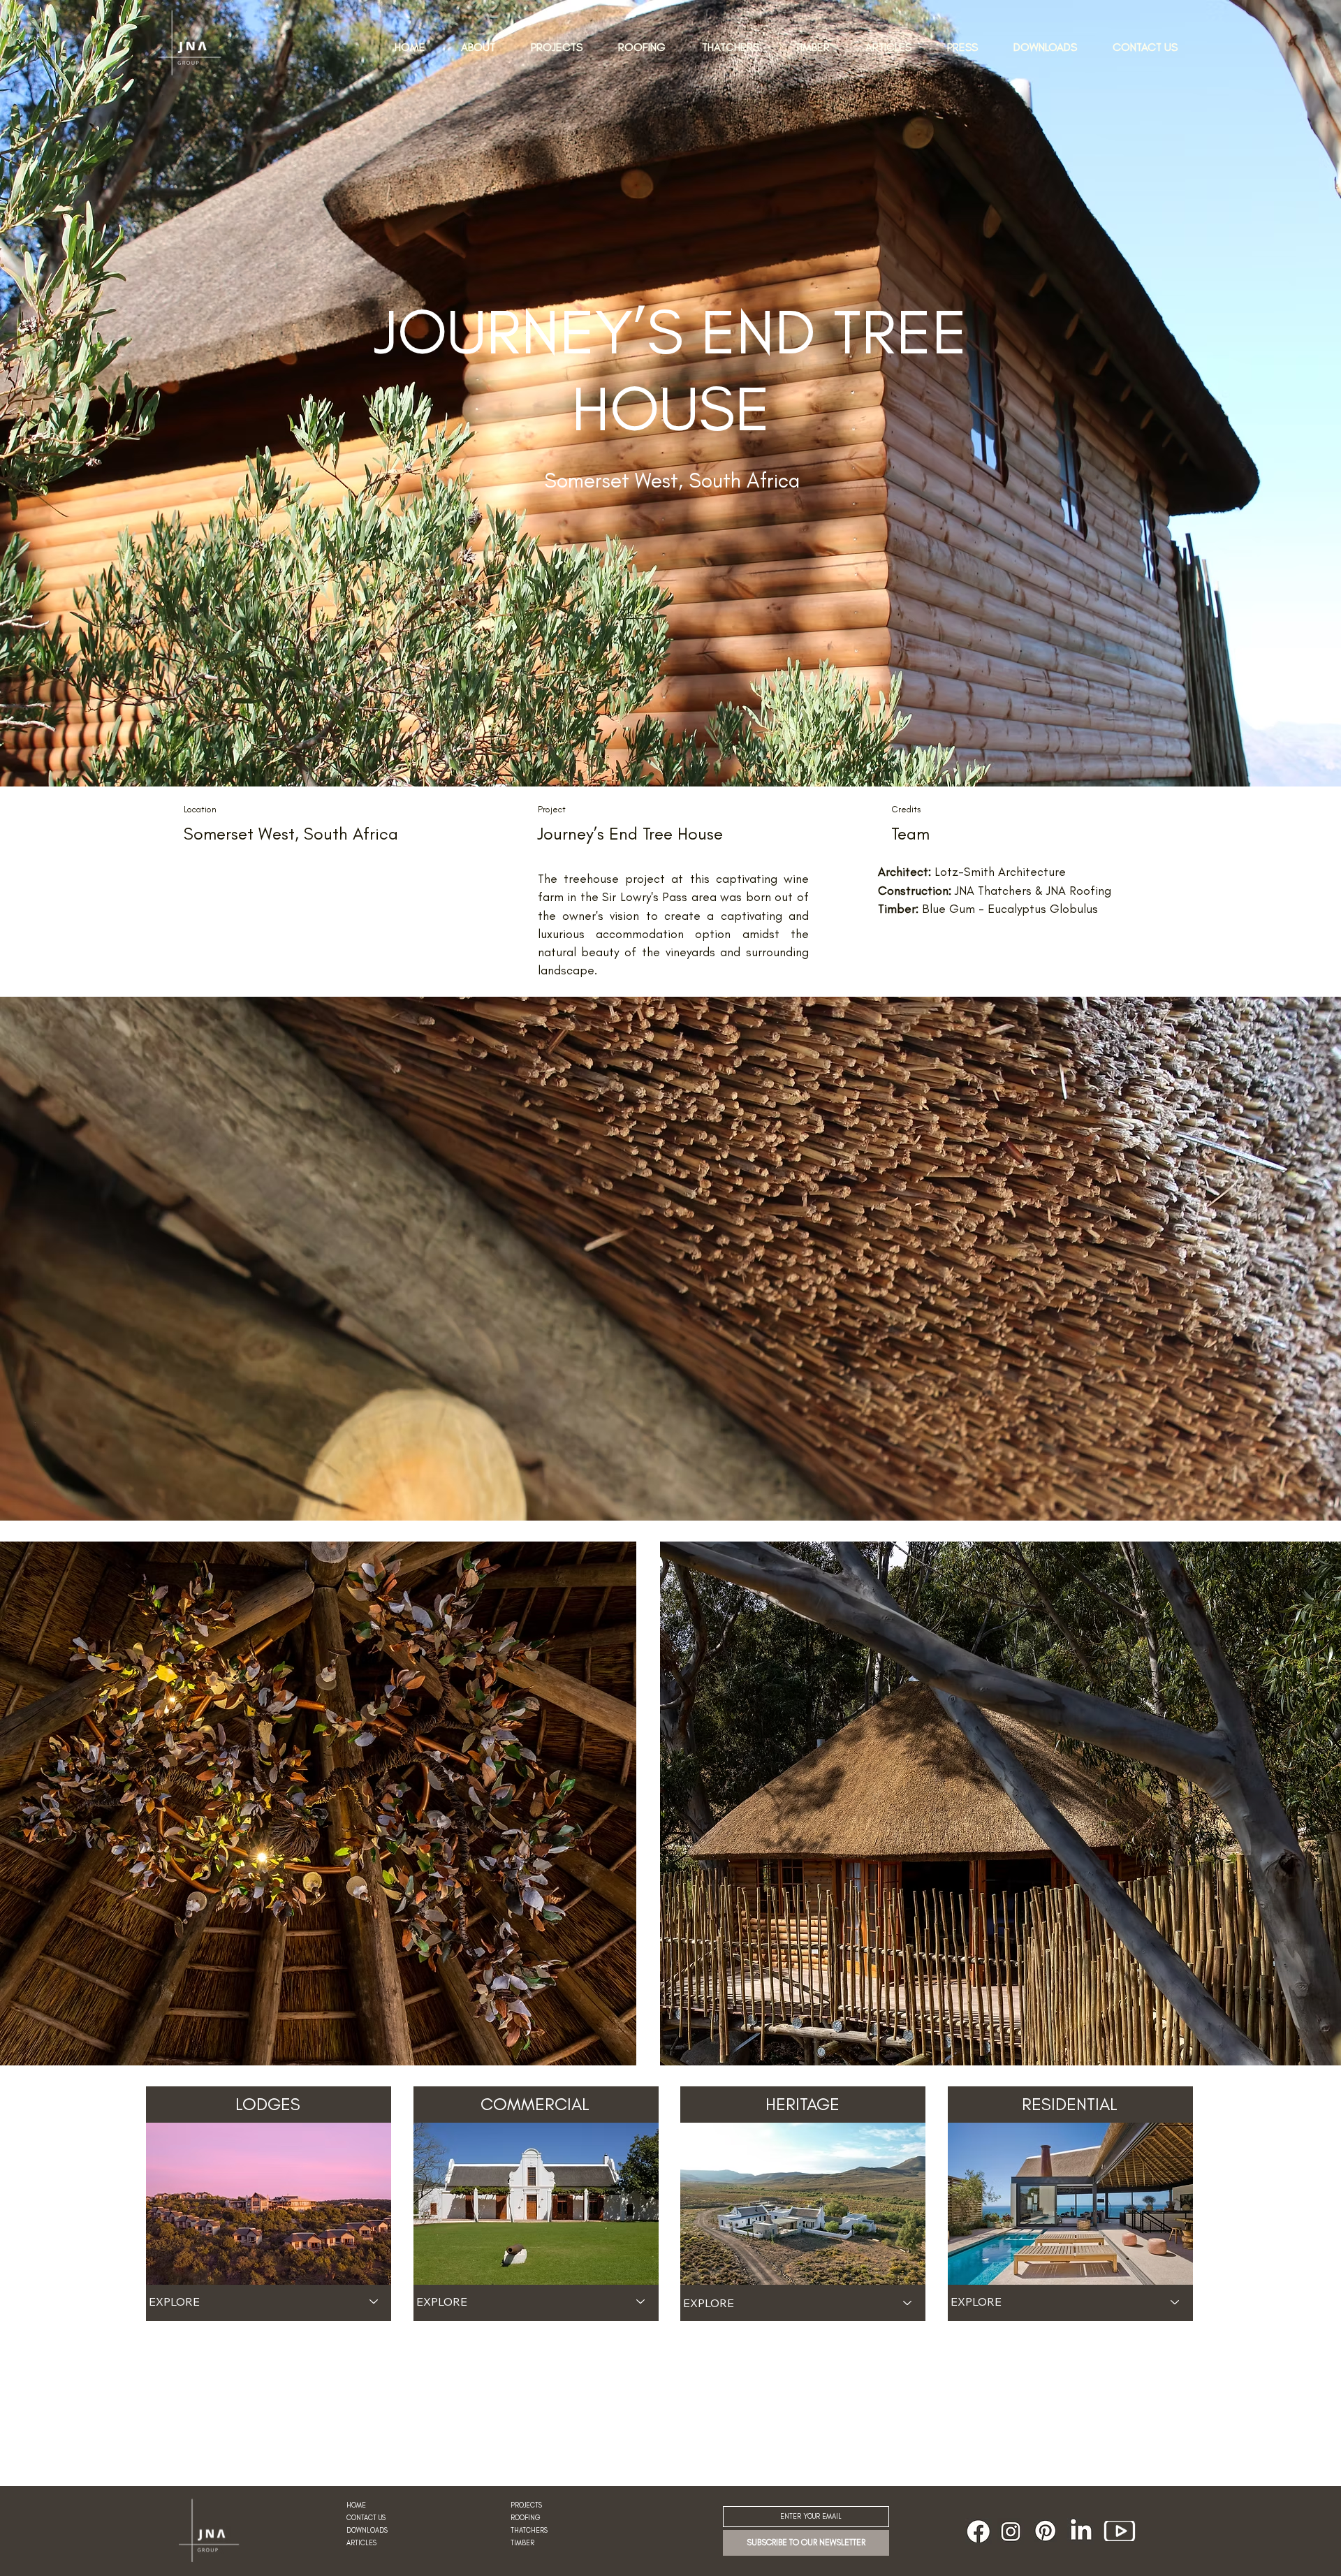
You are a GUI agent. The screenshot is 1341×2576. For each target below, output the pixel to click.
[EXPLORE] (374, 2301)
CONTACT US (366, 2518)
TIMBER (522, 2543)
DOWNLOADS (367, 2531)
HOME (356, 2505)
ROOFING (526, 2518)
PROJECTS (526, 2505)
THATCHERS (529, 2531)
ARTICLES (361, 2543)
